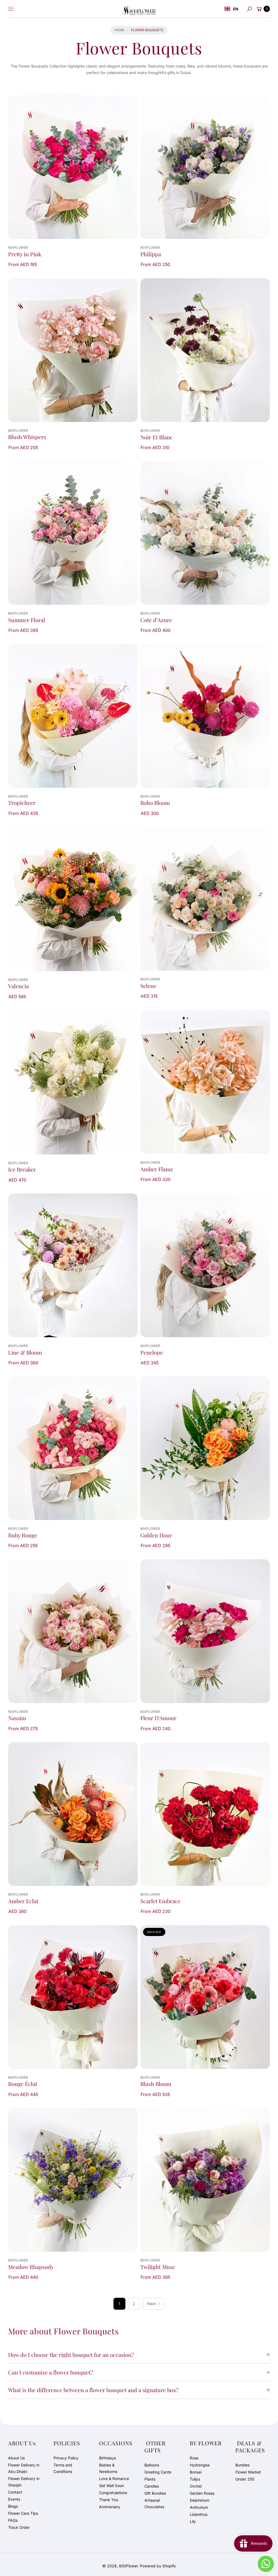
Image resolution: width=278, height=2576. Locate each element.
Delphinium (200, 2500)
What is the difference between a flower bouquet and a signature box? (93, 2390)
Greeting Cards (158, 2472)
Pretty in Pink (25, 254)
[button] (249, 9)
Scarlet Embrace (160, 1901)
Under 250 (245, 2479)
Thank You (109, 2500)
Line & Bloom (25, 1352)
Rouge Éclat (23, 2084)
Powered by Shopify (158, 2566)
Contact (15, 2492)
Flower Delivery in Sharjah (24, 2482)
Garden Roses (202, 2493)
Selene (148, 986)
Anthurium (199, 2507)
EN (236, 9)
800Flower (128, 2566)
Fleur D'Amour (158, 1718)
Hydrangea (200, 2465)
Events (14, 2499)
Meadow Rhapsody (31, 2267)
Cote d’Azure (156, 620)
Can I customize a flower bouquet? (50, 2372)
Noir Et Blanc (157, 437)
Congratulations (113, 2493)
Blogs (13, 2506)
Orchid (196, 2486)
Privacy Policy (66, 2458)
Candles (152, 2486)
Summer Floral (27, 620)
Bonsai (196, 2472)
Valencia (18, 986)
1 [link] (119, 2304)
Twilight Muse (158, 2267)
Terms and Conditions (63, 2468)
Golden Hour (156, 1535)
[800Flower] (139, 9)
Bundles (242, 2465)
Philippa (151, 254)
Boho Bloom (155, 803)
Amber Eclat (23, 1901)
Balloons (152, 2465)
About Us (16, 2458)
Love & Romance (114, 2479)
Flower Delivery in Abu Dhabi (24, 2468)
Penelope (152, 1352)
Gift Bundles (155, 2493)
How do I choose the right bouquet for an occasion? (71, 2355)
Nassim (17, 1718)
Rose (194, 2458)
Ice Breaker (22, 1169)
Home (119, 30)
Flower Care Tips (23, 2513)
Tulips (195, 2479)
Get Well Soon (111, 2486)
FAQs (13, 2520)
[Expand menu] (11, 9)
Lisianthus (199, 2514)
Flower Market (248, 2472)
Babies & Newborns (108, 2468)
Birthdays (108, 2458)
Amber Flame (157, 1169)
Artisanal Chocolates (154, 2503)
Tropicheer (22, 803)
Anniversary (110, 2507)
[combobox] (231, 9)
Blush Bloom (156, 2084)
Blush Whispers (27, 437)
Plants (150, 2479)
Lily (193, 2521)
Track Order (19, 2527)
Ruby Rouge (23, 1535)
